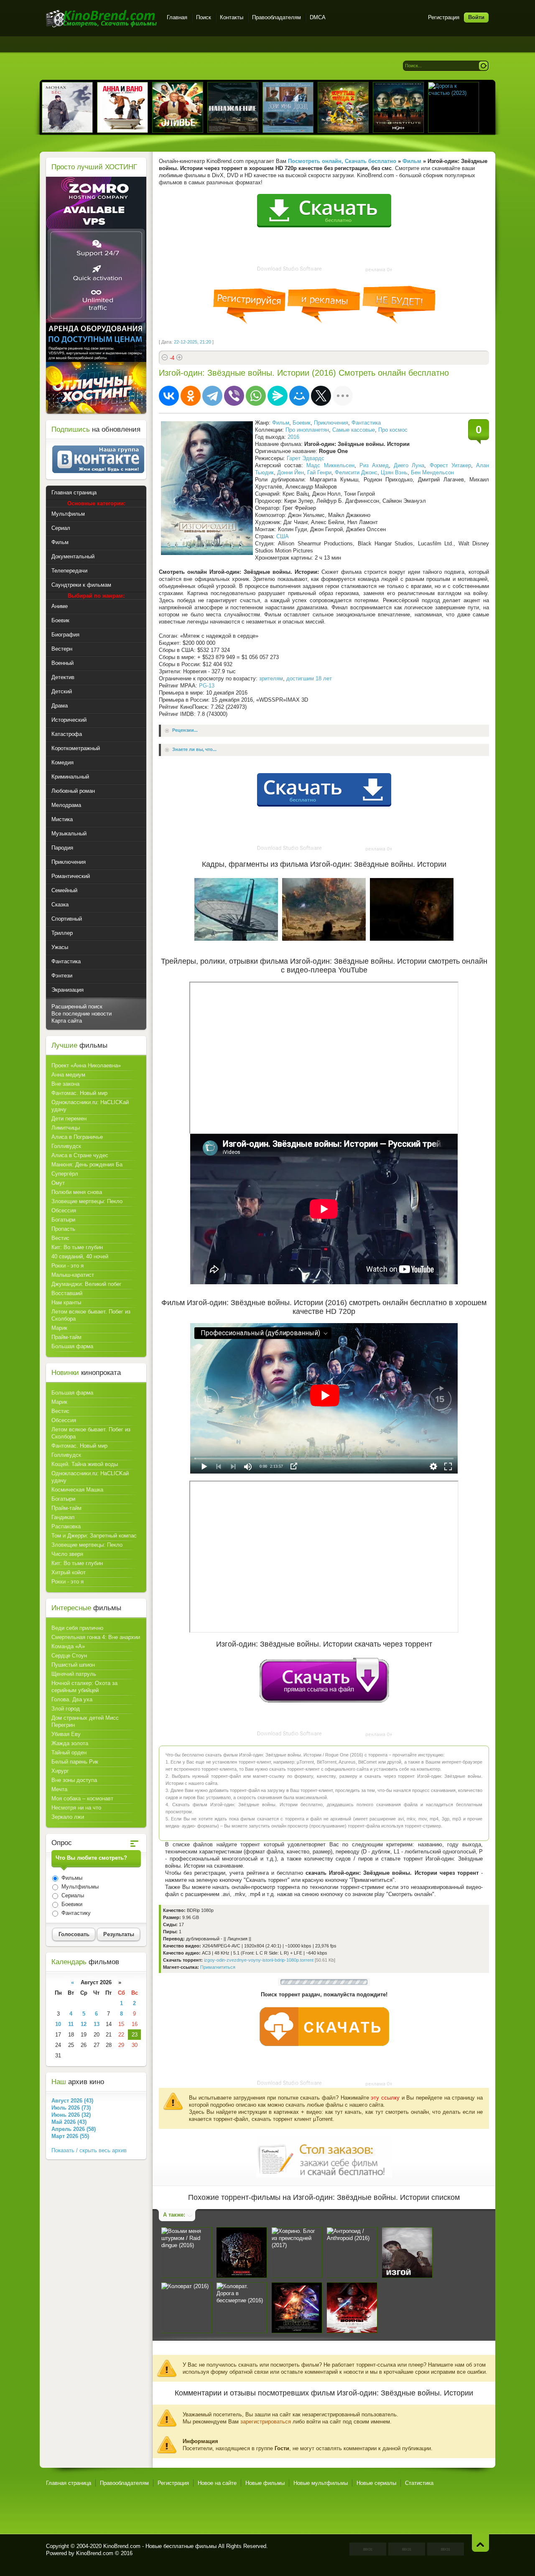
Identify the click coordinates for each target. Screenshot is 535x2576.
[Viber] (234, 396)
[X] (321, 396)
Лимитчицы (66, 1128)
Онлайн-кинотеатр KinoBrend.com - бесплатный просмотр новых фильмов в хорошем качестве (101, 19)
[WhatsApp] (256, 396)
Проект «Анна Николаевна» (86, 1065)
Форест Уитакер (450, 465)
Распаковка (66, 1526)
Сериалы (72, 1895)
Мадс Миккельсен (330, 465)
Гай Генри (319, 472)
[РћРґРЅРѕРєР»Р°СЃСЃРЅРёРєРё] (191, 396)
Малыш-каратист (73, 1275)
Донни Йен (290, 472)
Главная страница (69, 2483)
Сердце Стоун (69, 1656)
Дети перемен (69, 1119)
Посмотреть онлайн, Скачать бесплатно (342, 161)
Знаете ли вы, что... (194, 750)
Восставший (67, 1293)
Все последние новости (82, 1014)
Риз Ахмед (374, 465)
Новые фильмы (265, 2483)
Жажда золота (70, 1743)
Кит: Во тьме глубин (77, 1247)
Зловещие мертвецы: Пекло (87, 1201)
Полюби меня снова (77, 1192)
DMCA (318, 17)
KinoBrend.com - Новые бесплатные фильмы (160, 2546)
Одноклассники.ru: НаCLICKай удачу (90, 1106)
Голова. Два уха (72, 1699)
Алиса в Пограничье (77, 1137)
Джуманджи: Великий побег (87, 1284)
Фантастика (366, 423)
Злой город (66, 1709)
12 (84, 2024)
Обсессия (64, 1210)
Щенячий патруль (74, 1674)
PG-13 (207, 686)
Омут (58, 1183)
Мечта (59, 1789)
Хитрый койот (69, 1572)
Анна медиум (68, 1075)
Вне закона (65, 1084)
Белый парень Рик (75, 1762)
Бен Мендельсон (432, 472)
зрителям (271, 678)
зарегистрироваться (266, 2422)
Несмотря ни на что (76, 1808)
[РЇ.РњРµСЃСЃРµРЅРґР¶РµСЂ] (278, 396)
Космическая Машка (77, 1490)
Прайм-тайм (66, 1337)
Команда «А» (68, 1646)
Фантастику (75, 1913)
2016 (293, 437)
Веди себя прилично (77, 1628)
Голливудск (66, 1146)
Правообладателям (276, 17)
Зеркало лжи (68, 1817)
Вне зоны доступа (74, 1780)
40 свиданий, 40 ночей (80, 1256)
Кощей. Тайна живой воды (85, 1464)
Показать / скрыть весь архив (89, 2150)
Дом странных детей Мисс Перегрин (85, 1721)
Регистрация (444, 17)
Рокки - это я (68, 1266)
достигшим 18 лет (309, 678)
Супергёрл (65, 1174)
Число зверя (67, 1554)
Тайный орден (69, 1753)
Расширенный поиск (77, 1007)
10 (58, 2024)
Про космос (393, 430)
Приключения (331, 423)
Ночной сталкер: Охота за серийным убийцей (84, 1687)
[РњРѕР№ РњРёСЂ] (299, 396)
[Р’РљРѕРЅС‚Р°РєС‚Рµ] (169, 396)
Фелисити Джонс (356, 472)
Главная (177, 17)
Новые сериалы (376, 2483)
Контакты (232, 17)
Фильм (281, 423)
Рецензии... (185, 731)
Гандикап (63, 1517)
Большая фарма (72, 1346)
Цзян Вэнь (394, 472)
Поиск (204, 17)
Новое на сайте (217, 2483)
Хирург (60, 1771)
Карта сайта (67, 1021)
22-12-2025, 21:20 (192, 342)
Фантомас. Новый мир (79, 1093)
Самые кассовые (354, 430)
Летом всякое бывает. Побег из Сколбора (91, 1315)
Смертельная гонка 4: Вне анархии (96, 1637)
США (283, 536)
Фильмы (71, 1878)
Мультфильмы (79, 1887)
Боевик (302, 423)
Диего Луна (409, 465)
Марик (59, 1328)
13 (97, 2024)
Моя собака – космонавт (82, 1798)
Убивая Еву (66, 1734)
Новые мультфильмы (321, 2483)
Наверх (480, 2543)
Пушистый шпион (73, 1665)
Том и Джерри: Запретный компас (94, 1536)
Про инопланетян (307, 430)
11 (71, 2024)
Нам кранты (66, 1302)
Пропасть (63, 1229)
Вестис (60, 1238)
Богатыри (63, 1220)
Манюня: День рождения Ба (87, 1165)
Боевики (71, 1904)
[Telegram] (212, 396)
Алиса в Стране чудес (80, 1155)
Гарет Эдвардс (306, 458)
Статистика (419, 2483)
